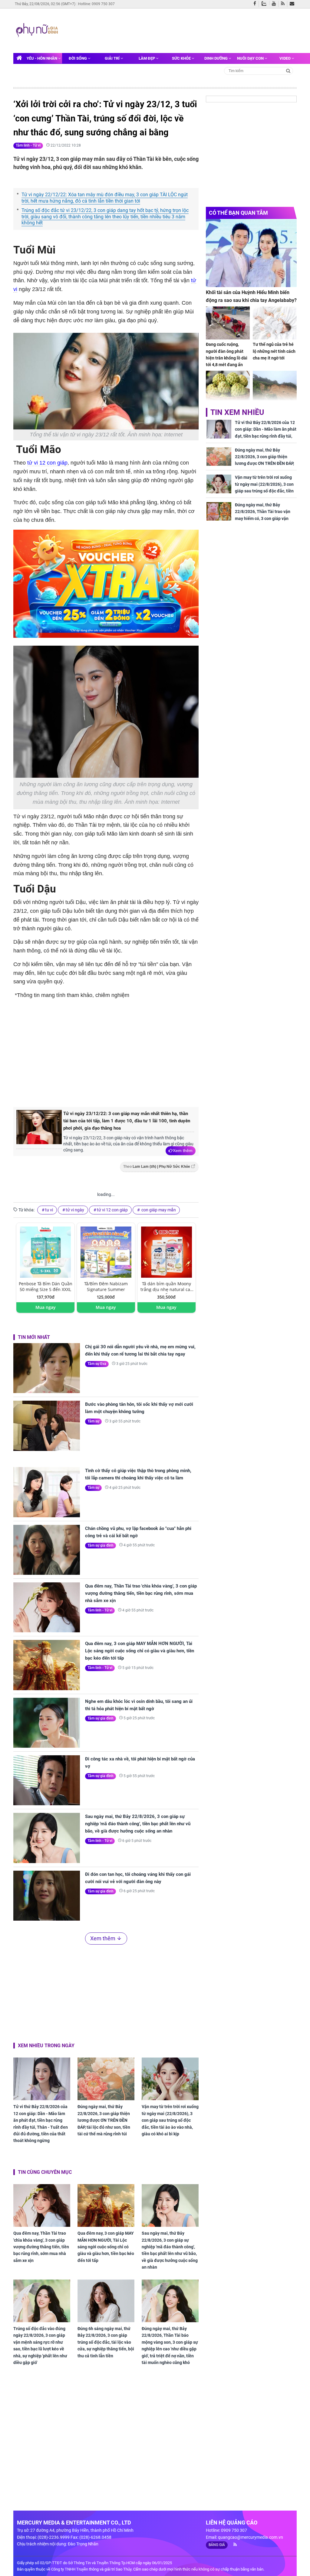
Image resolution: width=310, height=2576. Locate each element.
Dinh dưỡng (216, 58)
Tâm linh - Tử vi (28, 145)
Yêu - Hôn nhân (42, 58)
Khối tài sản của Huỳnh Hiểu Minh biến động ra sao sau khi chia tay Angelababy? (251, 296)
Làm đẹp (147, 58)
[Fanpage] (256, 4)
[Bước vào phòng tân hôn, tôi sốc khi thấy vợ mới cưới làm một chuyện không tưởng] (47, 1426)
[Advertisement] (176, 30)
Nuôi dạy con (251, 58)
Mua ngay (46, 1307)
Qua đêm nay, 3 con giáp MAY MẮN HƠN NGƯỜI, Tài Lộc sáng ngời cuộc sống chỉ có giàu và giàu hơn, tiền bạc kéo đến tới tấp (140, 1651)
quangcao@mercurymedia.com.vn (251, 2537)
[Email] (293, 4)
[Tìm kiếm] (288, 70)
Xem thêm (183, 1151)
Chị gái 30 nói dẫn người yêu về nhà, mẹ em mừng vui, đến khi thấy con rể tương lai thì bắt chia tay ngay (140, 1350)
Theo (157, 1167)
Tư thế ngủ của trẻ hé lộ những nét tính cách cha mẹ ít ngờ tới (274, 351)
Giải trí (113, 58)
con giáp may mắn (158, 1210)
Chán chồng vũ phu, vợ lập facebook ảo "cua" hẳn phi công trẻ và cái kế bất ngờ (138, 1532)
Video (285, 58)
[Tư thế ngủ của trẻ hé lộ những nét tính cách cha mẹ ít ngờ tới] (275, 323)
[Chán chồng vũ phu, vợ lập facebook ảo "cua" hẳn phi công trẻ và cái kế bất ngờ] (47, 1550)
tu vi (49, 1210)
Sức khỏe (182, 58)
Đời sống (78, 58)
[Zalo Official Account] (265, 3)
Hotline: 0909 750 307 (96, 4)
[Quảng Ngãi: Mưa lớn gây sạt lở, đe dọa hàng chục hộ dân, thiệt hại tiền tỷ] (275, 387)
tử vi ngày (75, 1210)
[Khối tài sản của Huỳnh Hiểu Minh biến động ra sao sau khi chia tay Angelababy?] (251, 253)
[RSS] (284, 4)
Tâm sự (93, 1421)
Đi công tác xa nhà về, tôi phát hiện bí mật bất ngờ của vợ (140, 1763)
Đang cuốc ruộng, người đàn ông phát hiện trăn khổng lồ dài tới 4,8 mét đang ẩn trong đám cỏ (227, 358)
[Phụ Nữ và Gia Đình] (38, 30)
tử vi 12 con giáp (47, 463)
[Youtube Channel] (275, 4)
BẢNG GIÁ (217, 2545)
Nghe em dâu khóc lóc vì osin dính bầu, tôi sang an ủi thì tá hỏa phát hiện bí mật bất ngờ (139, 1705)
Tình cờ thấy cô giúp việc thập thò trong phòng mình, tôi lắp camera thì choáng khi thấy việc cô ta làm (138, 1474)
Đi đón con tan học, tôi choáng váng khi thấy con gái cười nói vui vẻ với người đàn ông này (138, 1878)
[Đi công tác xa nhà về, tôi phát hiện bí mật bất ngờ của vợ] (47, 1780)
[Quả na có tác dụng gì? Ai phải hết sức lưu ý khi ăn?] (228, 387)
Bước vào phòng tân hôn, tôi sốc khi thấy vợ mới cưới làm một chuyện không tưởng (139, 1408)
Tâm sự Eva (97, 1364)
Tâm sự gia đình (101, 1545)
